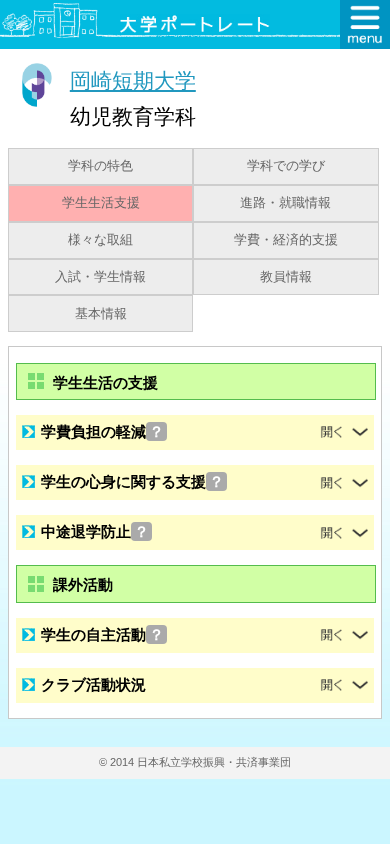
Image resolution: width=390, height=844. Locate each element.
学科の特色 (100, 166)
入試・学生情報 (100, 277)
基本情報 (101, 314)
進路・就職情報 (285, 203)
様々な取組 (100, 240)
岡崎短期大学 (133, 80)
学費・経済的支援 (286, 240)
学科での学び (286, 166)
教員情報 (286, 277)
